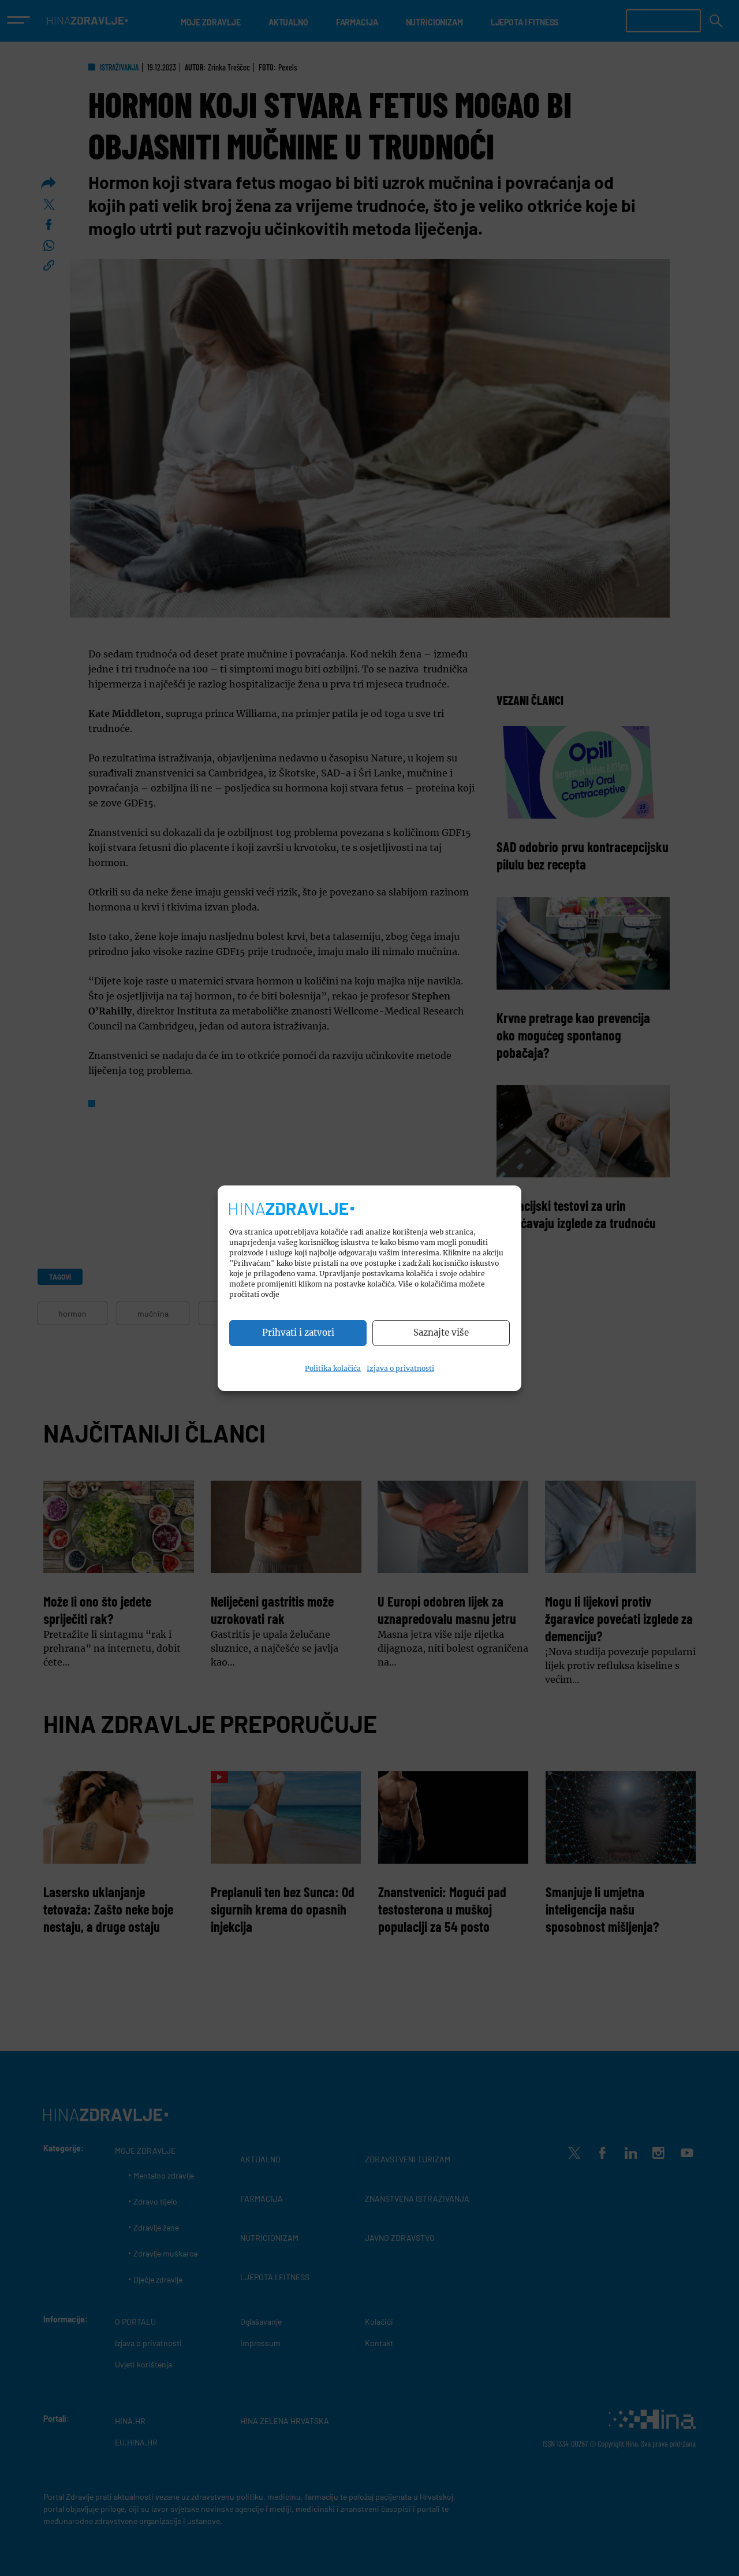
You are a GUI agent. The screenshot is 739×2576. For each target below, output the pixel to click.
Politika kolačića (333, 1368)
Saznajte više (441, 1332)
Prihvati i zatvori (298, 1332)
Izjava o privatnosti (400, 1368)
